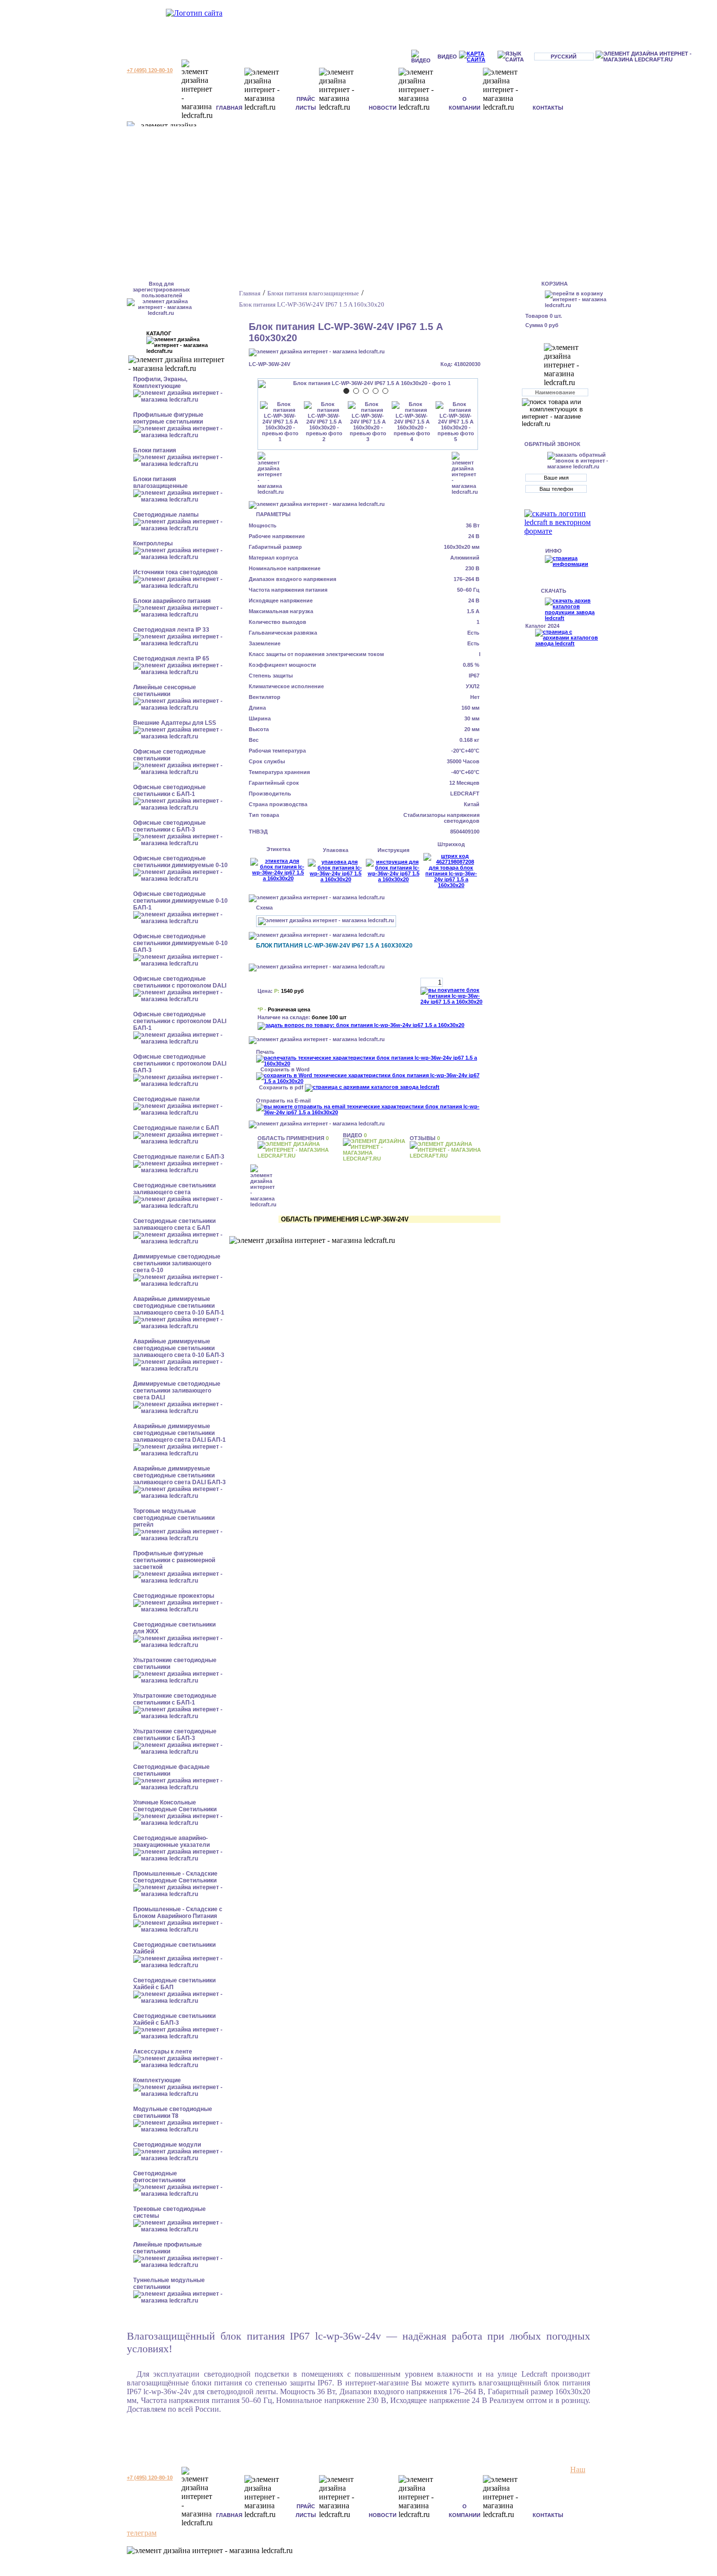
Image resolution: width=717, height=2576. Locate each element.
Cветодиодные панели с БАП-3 (179, 1157)
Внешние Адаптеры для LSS (175, 723)
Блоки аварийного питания (172, 601)
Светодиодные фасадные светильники (171, 1770)
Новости (383, 108)
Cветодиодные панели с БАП (176, 1128)
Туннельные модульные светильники (169, 2284)
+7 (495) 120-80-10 (150, 70)
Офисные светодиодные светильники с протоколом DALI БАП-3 (180, 1064)
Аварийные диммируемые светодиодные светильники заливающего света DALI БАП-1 (179, 1433)
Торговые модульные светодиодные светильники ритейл (174, 1518)
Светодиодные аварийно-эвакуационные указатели (171, 1841)
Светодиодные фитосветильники (159, 2177)
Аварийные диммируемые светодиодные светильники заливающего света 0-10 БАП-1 (179, 1306)
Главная (229, 108)
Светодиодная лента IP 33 (171, 630)
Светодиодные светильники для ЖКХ (174, 1628)
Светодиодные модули (167, 2145)
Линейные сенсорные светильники (165, 691)
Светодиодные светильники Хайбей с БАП (174, 1984)
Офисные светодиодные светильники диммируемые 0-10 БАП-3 (180, 943)
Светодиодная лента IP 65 (171, 659)
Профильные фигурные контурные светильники (168, 418)
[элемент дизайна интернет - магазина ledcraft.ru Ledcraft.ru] (655, 57)
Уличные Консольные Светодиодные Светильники (175, 1806)
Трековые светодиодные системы (169, 2212)
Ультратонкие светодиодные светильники (175, 1664)
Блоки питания (155, 450)
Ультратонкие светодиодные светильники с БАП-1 (175, 1699)
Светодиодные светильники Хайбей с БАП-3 (174, 2019)
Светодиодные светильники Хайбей (174, 1948)
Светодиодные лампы (166, 515)
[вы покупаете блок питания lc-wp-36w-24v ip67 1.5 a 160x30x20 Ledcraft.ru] (453, 996)
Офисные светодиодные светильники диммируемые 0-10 (180, 862)
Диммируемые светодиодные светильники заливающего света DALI (177, 1391)
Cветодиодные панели (166, 1099)
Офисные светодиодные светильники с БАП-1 (169, 791)
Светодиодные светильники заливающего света (174, 1189)
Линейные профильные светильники (168, 2248)
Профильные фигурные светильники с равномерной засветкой (174, 1560)
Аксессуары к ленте (163, 2052)
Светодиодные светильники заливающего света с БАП (174, 1224)
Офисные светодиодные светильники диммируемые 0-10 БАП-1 (180, 901)
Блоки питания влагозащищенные (160, 483)
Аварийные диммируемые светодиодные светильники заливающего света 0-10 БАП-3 (179, 1348)
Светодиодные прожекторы (174, 1596)
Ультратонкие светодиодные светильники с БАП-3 (175, 1735)
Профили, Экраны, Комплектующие (160, 383)
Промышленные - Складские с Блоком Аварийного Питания (178, 1913)
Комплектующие (157, 2080)
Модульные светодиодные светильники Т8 (173, 2112)
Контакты (548, 108)
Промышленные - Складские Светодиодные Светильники (175, 1877)
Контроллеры (153, 543)
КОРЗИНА (555, 284)
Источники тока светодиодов (175, 572)
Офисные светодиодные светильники (169, 755)
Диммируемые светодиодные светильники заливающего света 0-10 (177, 1263)
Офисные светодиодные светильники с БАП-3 (169, 826)
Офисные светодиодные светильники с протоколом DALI (180, 982)
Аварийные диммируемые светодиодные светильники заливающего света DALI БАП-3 (179, 1475)
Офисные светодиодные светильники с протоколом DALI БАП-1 (180, 1021)
